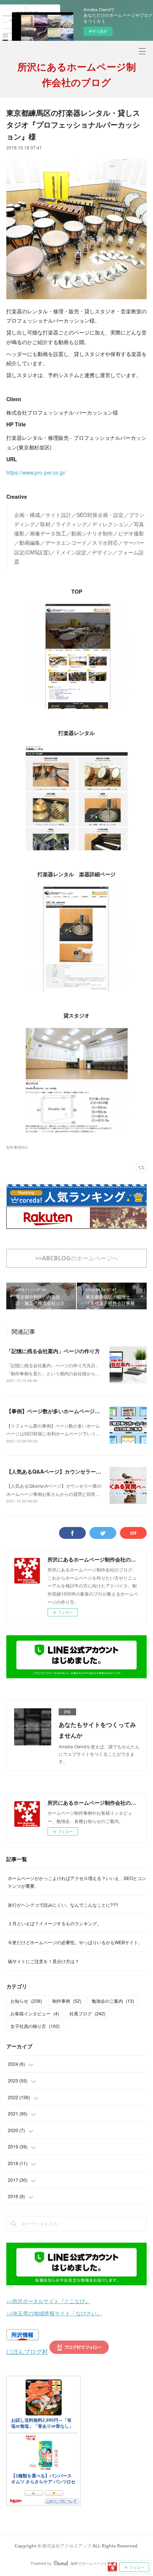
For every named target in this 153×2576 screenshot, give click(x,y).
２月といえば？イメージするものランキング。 (55, 1923)
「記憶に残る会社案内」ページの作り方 (53, 1351)
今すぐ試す (98, 31)
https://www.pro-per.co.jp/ (36, 472)
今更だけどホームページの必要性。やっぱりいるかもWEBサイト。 (75, 1942)
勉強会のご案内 (113, 2001)
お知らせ (26, 2001)
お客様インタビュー (35, 2013)
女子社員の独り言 (35, 2026)
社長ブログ (87, 2013)
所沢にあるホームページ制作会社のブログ (77, 75)
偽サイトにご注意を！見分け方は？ (43, 1961)
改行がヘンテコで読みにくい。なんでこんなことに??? (63, 1905)
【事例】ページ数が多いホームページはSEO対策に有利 (71, 1411)
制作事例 (67, 2001)
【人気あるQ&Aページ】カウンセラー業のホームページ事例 (77, 1471)
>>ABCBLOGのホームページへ (77, 1258)
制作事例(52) (17, 1147)
